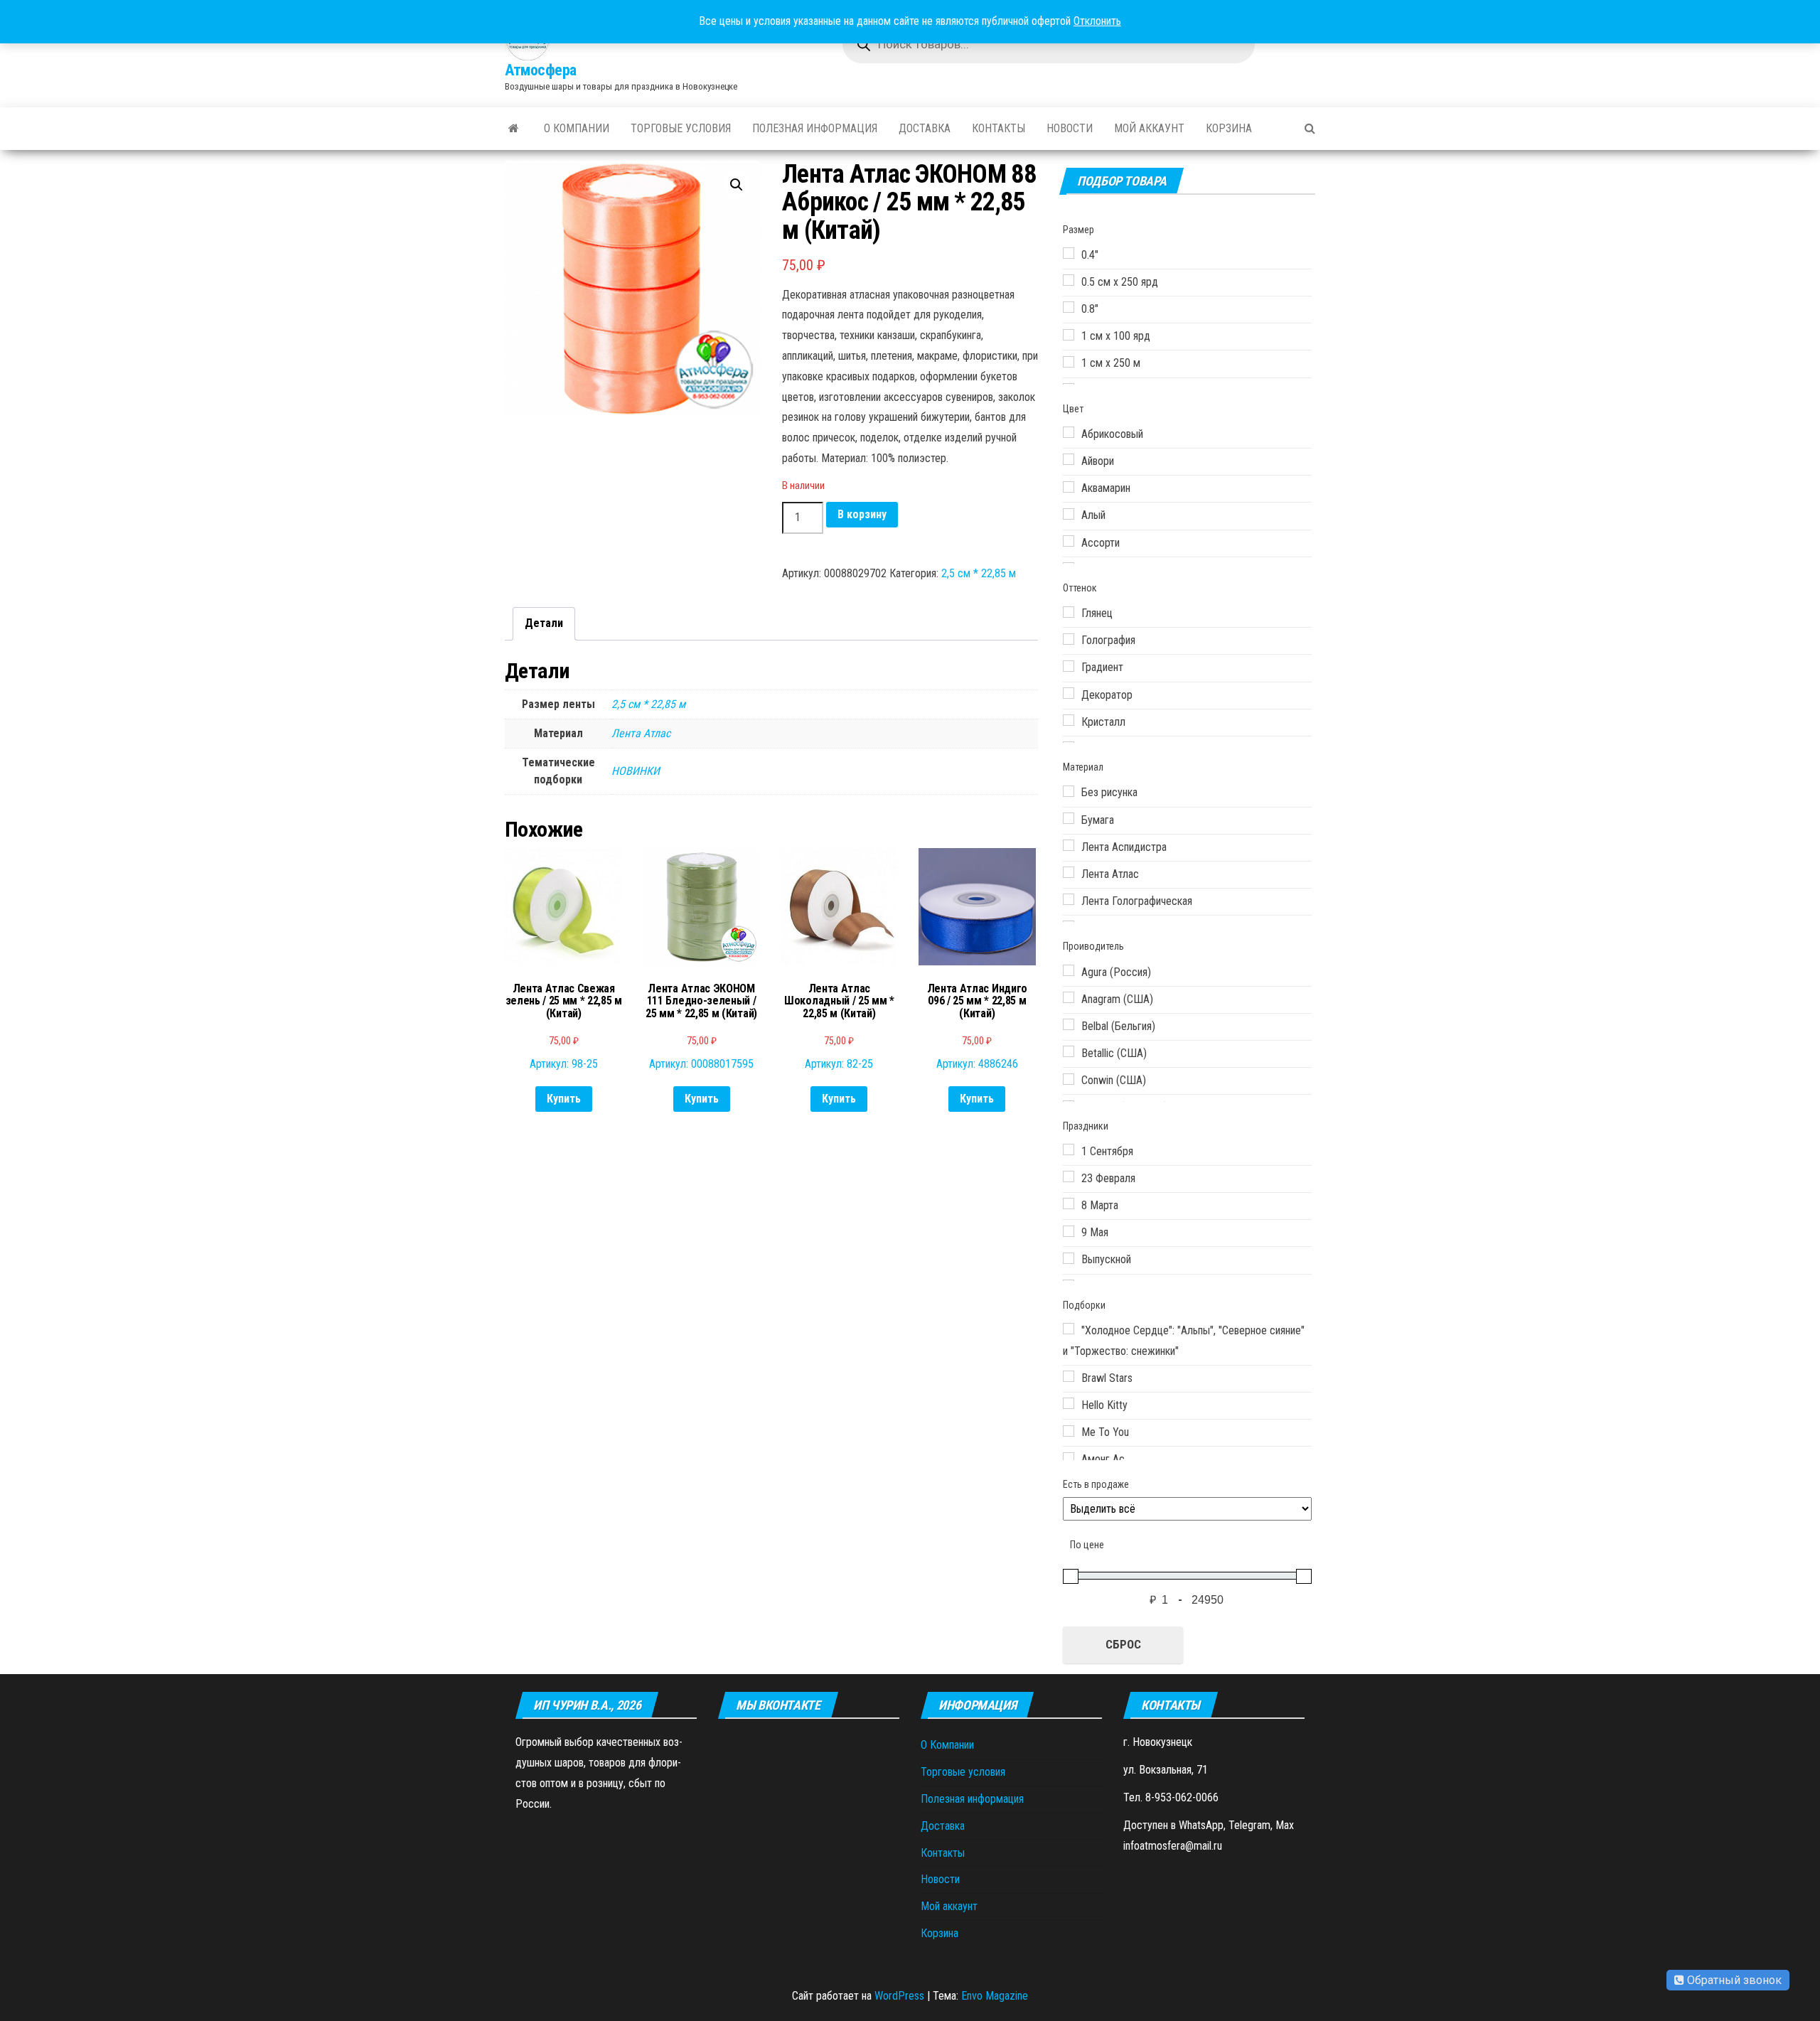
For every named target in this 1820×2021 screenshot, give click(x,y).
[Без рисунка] (1069, 791)
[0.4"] (1069, 253)
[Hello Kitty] (1069, 1403)
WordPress (899, 1996)
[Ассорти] (1069, 541)
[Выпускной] (1069, 1258)
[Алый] (1069, 514)
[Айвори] (1069, 459)
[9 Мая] (1069, 1231)
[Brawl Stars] (1069, 1376)
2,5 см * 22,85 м (979, 573)
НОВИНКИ (636, 771)
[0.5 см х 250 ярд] (1069, 280)
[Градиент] (1069, 666)
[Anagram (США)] (1069, 997)
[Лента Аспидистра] (1069, 845)
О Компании (577, 128)
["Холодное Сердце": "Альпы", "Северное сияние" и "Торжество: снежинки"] (1069, 1329)
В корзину (862, 514)
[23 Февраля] (1069, 1176)
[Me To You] (1069, 1431)
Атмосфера (541, 70)
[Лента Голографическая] (1069, 899)
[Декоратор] (1069, 693)
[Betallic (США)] (1069, 1051)
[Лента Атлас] (1069, 872)
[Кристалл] (1069, 720)
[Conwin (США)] (1069, 1079)
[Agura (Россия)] (1069, 970)
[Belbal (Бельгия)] (1069, 1024)
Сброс (1123, 1644)
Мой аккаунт (1149, 128)
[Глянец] (1069, 612)
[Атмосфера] (514, 129)
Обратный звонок (1733, 1980)
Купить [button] (564, 1099)
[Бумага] (1069, 818)
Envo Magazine (995, 1996)
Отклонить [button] (1097, 21)
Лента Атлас (641, 733)
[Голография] (1069, 639)
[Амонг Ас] (1069, 1458)
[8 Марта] (1069, 1204)
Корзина (1229, 128)
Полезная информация (815, 128)
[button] (737, 185)
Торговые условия (681, 128)
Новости (1070, 128)
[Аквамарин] (1069, 487)
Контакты (999, 128)
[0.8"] (1069, 307)
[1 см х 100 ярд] (1069, 335)
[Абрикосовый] (1069, 432)
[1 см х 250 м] (1069, 362)
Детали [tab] (544, 623)
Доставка (925, 128)
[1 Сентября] (1069, 1149)
